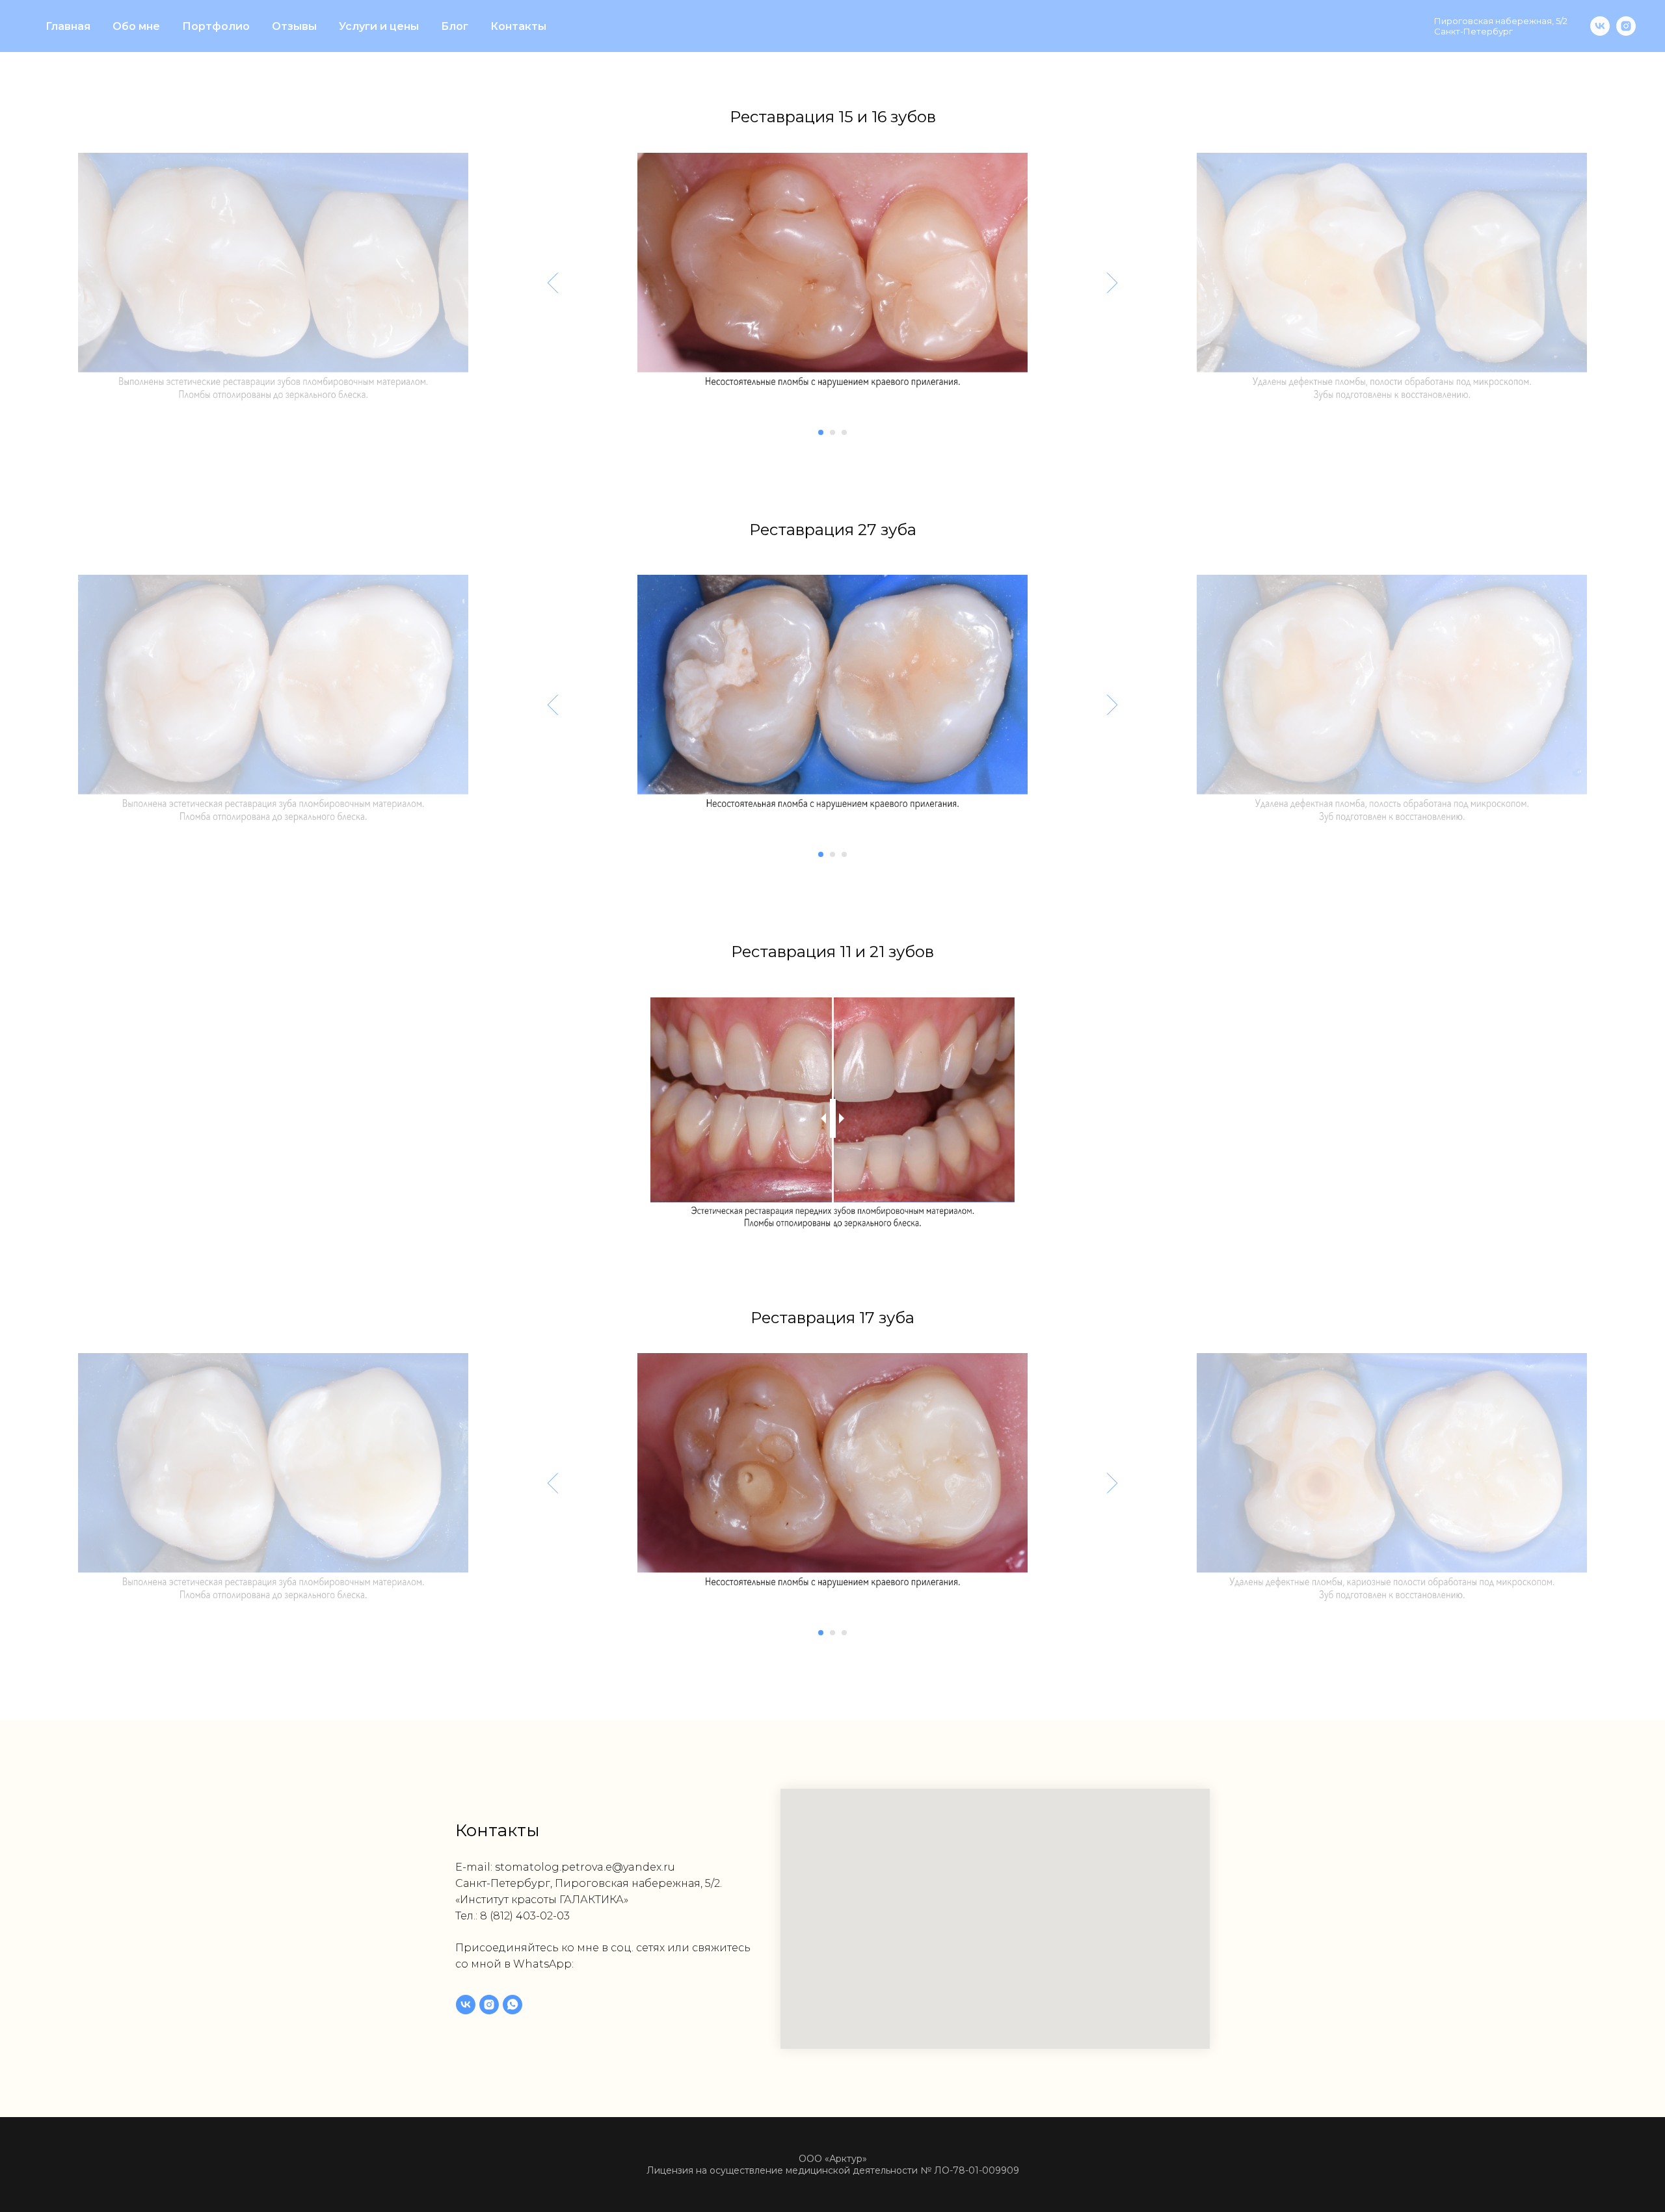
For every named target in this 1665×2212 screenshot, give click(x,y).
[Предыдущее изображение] (553, 282)
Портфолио (216, 26)
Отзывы (294, 26)
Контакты (518, 26)
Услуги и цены (379, 26)
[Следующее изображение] (1112, 282)
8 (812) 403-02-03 (525, 1916)
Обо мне (136, 26)
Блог (455, 26)
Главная (68, 26)
